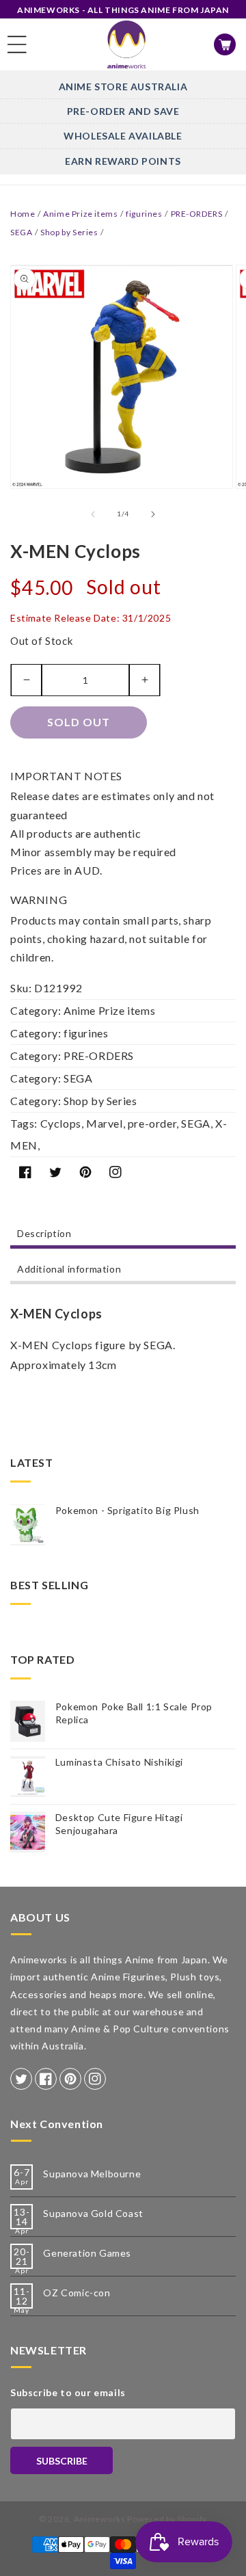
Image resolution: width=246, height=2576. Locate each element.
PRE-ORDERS (197, 214)
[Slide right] (153, 514)
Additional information (69, 1269)
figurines (144, 214)
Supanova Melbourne (92, 2174)
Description (44, 1233)
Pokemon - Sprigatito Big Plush (127, 1510)
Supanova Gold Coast (93, 2213)
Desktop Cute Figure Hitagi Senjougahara (119, 1823)
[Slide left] (93, 514)
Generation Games (87, 2253)
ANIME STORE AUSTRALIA (123, 87)
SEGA (21, 232)
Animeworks (100, 2519)
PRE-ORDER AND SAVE (123, 111)
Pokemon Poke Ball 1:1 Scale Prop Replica (134, 1713)
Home (23, 214)
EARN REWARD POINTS (123, 161)
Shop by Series (69, 232)
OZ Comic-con (77, 2293)
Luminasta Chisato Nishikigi (119, 1762)
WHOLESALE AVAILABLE (123, 136)
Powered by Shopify (167, 2519)
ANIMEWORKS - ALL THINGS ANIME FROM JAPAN (123, 10)
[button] (17, 44)
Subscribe (62, 2461)
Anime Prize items (80, 214)
